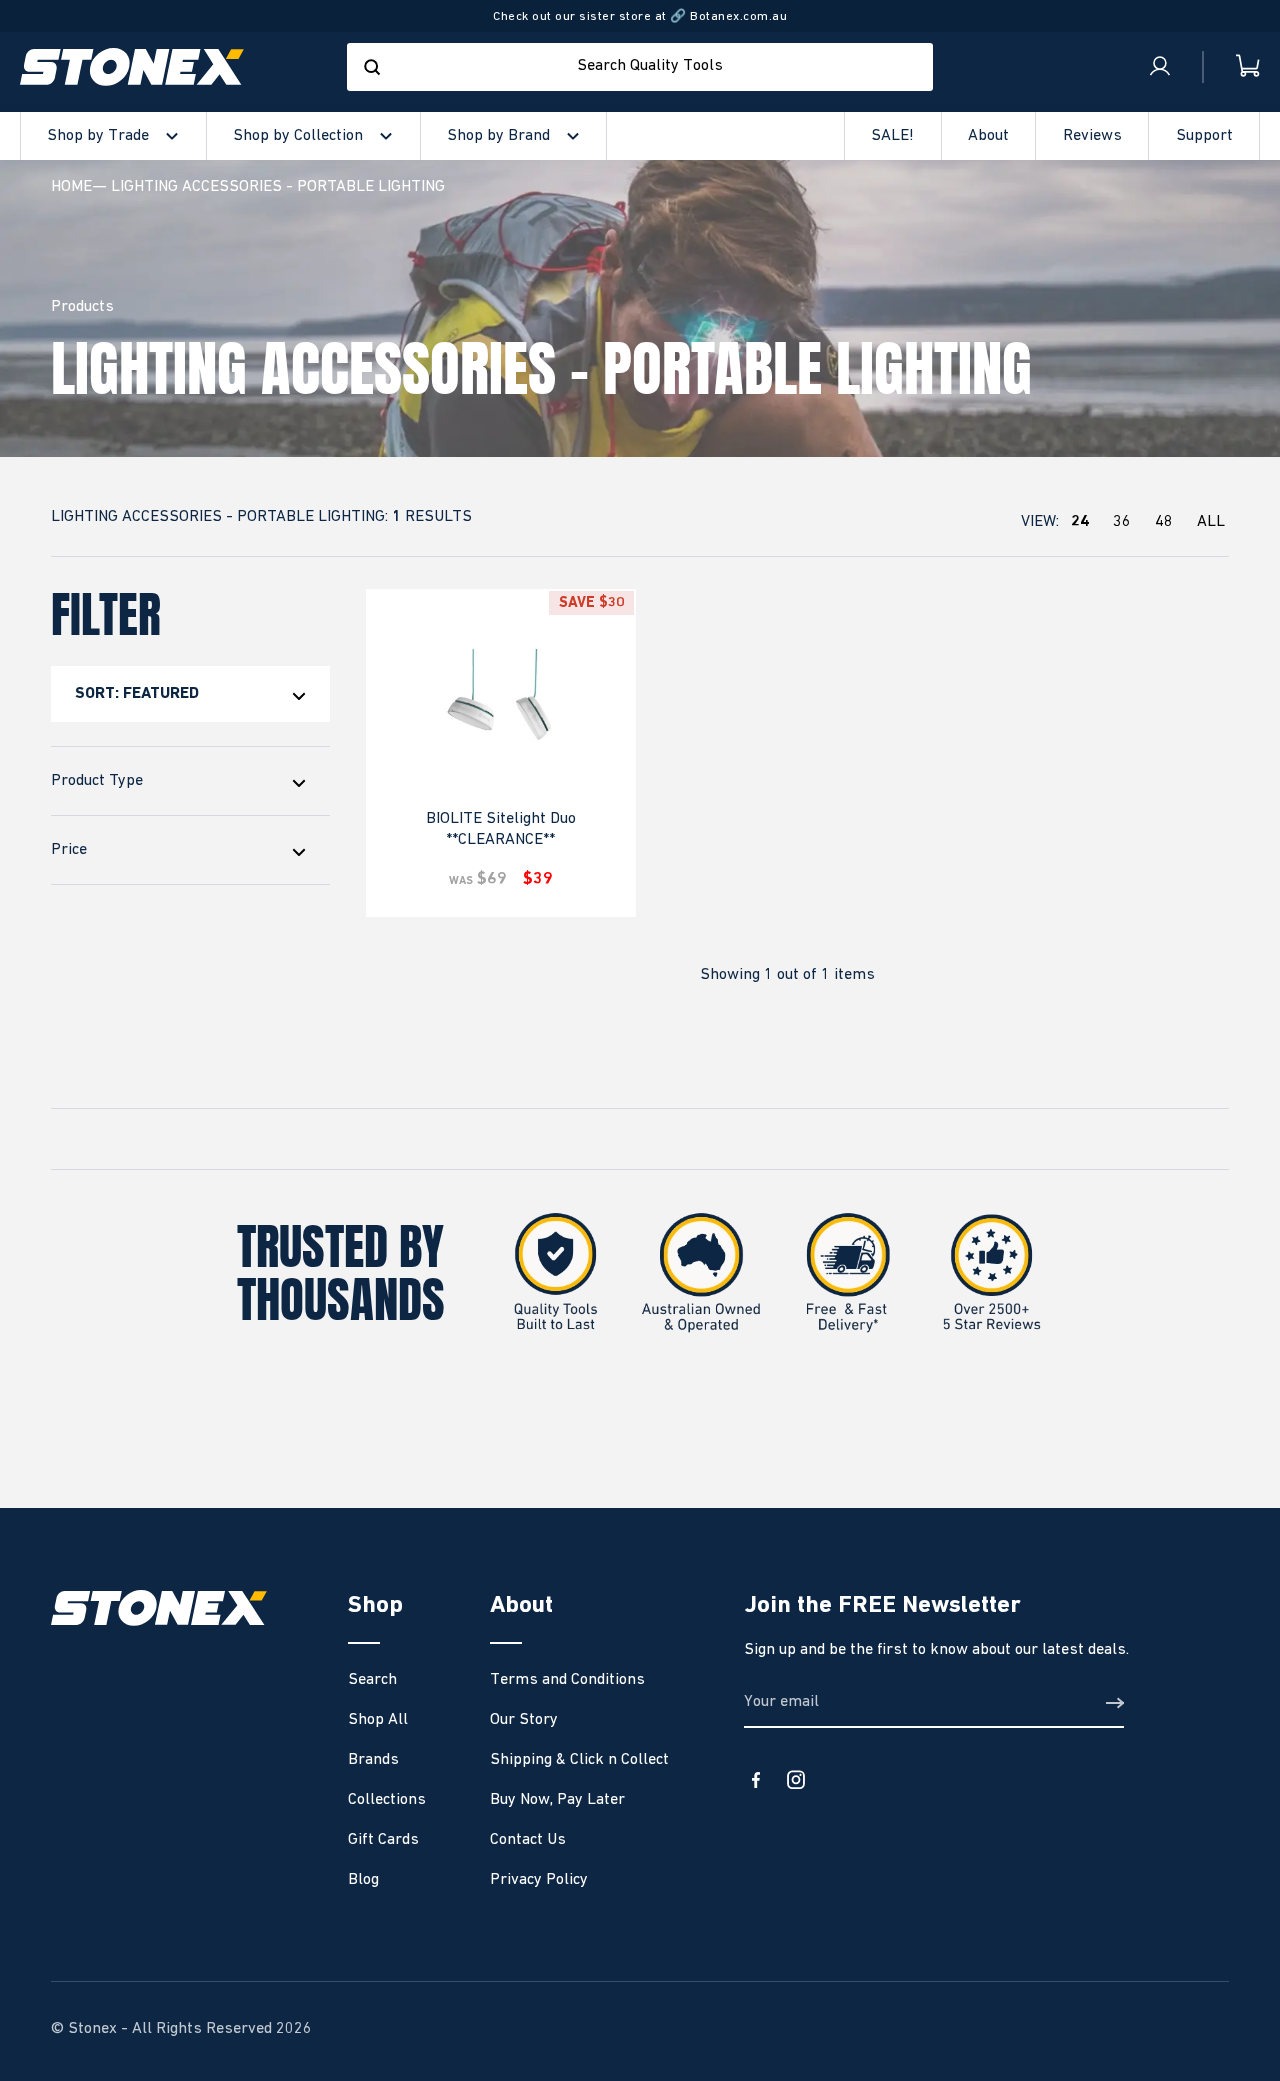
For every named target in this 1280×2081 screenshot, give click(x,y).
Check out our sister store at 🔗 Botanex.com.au (640, 16)
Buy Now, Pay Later (557, 1800)
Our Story (524, 1720)
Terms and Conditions (567, 1680)
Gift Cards (383, 1840)
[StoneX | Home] (132, 67)
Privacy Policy (539, 1880)
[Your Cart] (1232, 66)
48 (1164, 522)
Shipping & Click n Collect (579, 1760)
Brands (373, 1760)
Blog (363, 1880)
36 (1122, 522)
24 (1080, 522)
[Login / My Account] (1160, 67)
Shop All (378, 1720)
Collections (387, 1800)
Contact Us (528, 1840)
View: (1123, 522)
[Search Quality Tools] (372, 67)
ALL (1211, 522)
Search (372, 1680)
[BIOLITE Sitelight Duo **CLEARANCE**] (501, 709)
